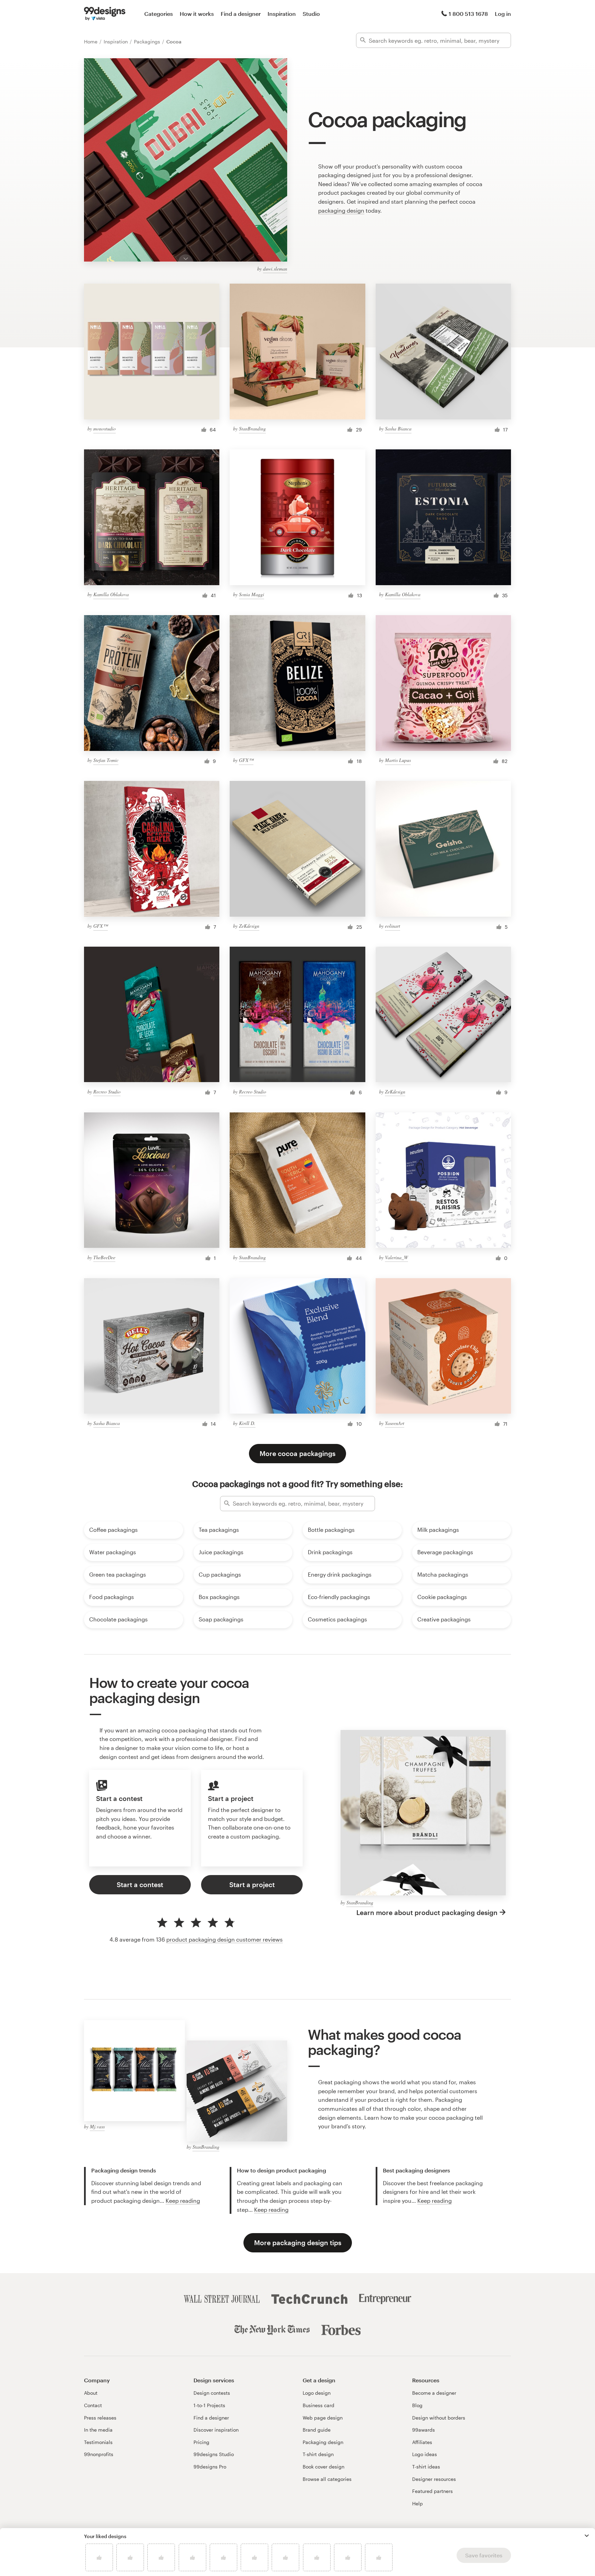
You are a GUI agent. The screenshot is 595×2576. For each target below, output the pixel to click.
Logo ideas (425, 2454)
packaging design (341, 210)
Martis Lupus (398, 760)
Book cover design (323, 2467)
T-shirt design (318, 2454)
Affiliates (422, 2442)
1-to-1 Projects (209, 2405)
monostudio (105, 429)
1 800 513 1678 (468, 14)
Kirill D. (247, 1423)
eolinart (393, 926)
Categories (159, 14)
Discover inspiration (216, 2430)
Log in (503, 14)
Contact (93, 2405)
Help (417, 2503)
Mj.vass (97, 2126)
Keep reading (183, 2201)
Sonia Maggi (252, 594)
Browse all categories (327, 2479)
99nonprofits (99, 2454)
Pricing (201, 2442)
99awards (424, 2430)
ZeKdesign (249, 926)
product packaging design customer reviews (225, 1939)
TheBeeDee (104, 1257)
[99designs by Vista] (105, 14)
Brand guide (317, 2430)
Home (91, 42)
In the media (98, 2430)
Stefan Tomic (106, 760)
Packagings (148, 42)
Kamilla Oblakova (111, 594)
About (91, 2393)
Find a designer (241, 14)
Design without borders (439, 2418)
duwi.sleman (275, 269)
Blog (417, 2405)
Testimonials (98, 2442)
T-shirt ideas (426, 2467)
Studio (311, 14)
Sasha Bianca (398, 429)
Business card (319, 2405)
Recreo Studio (107, 1092)
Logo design (317, 2393)
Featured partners (432, 2491)
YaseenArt (395, 1423)
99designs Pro (210, 2467)
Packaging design (323, 2442)
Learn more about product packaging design (427, 1912)
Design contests (212, 2393)
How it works (197, 14)
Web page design (323, 2418)
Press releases (100, 2418)
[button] (587, 2536)
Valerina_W (396, 1257)
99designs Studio (214, 2454)
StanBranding (252, 429)
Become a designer (434, 2393)
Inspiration (282, 14)
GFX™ (246, 760)
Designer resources (434, 2479)
